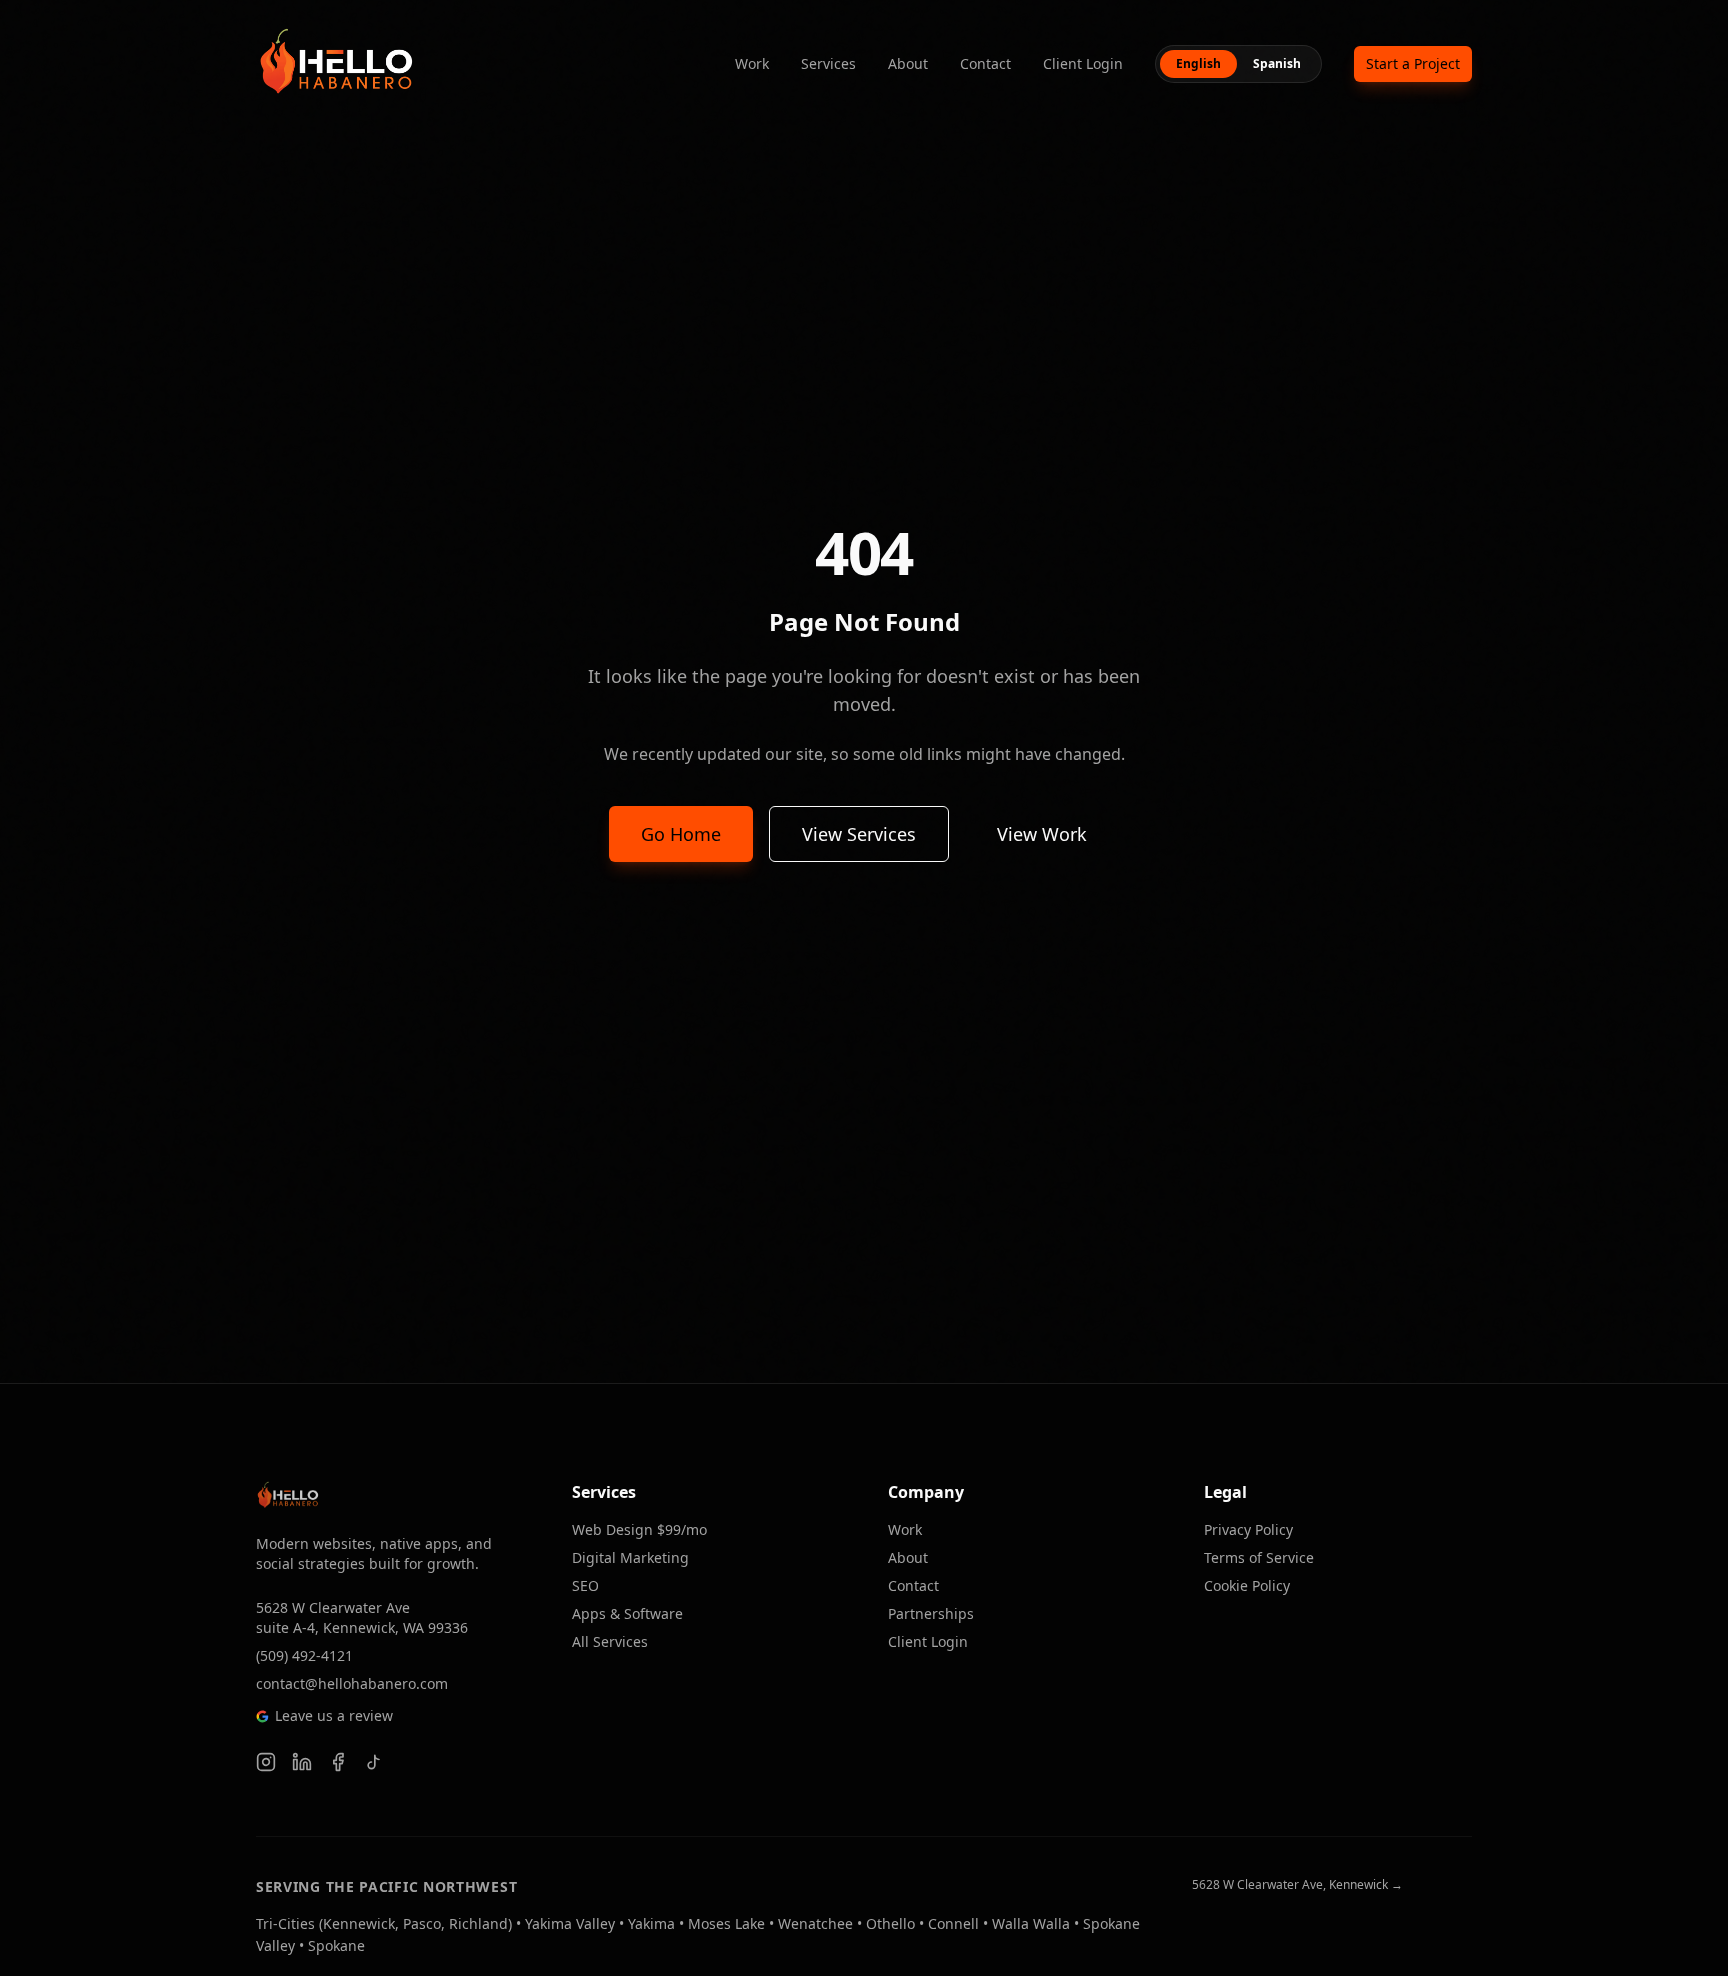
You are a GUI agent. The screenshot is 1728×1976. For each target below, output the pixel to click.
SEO (585, 1585)
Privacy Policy (1248, 1529)
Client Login (1083, 63)
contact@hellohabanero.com (352, 1683)
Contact (985, 63)
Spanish (1277, 63)
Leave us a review (334, 1715)
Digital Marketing (630, 1557)
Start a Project (1413, 63)
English (1198, 63)
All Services (610, 1641)
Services (828, 63)
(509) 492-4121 (304, 1655)
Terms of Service (1259, 1557)
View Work (1042, 834)
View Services (859, 834)
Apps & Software (627, 1613)
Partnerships (931, 1613)
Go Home (681, 834)
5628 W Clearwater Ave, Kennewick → (1297, 1885)
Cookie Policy (1247, 1585)
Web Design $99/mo (639, 1529)
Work (752, 63)
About (908, 63)
